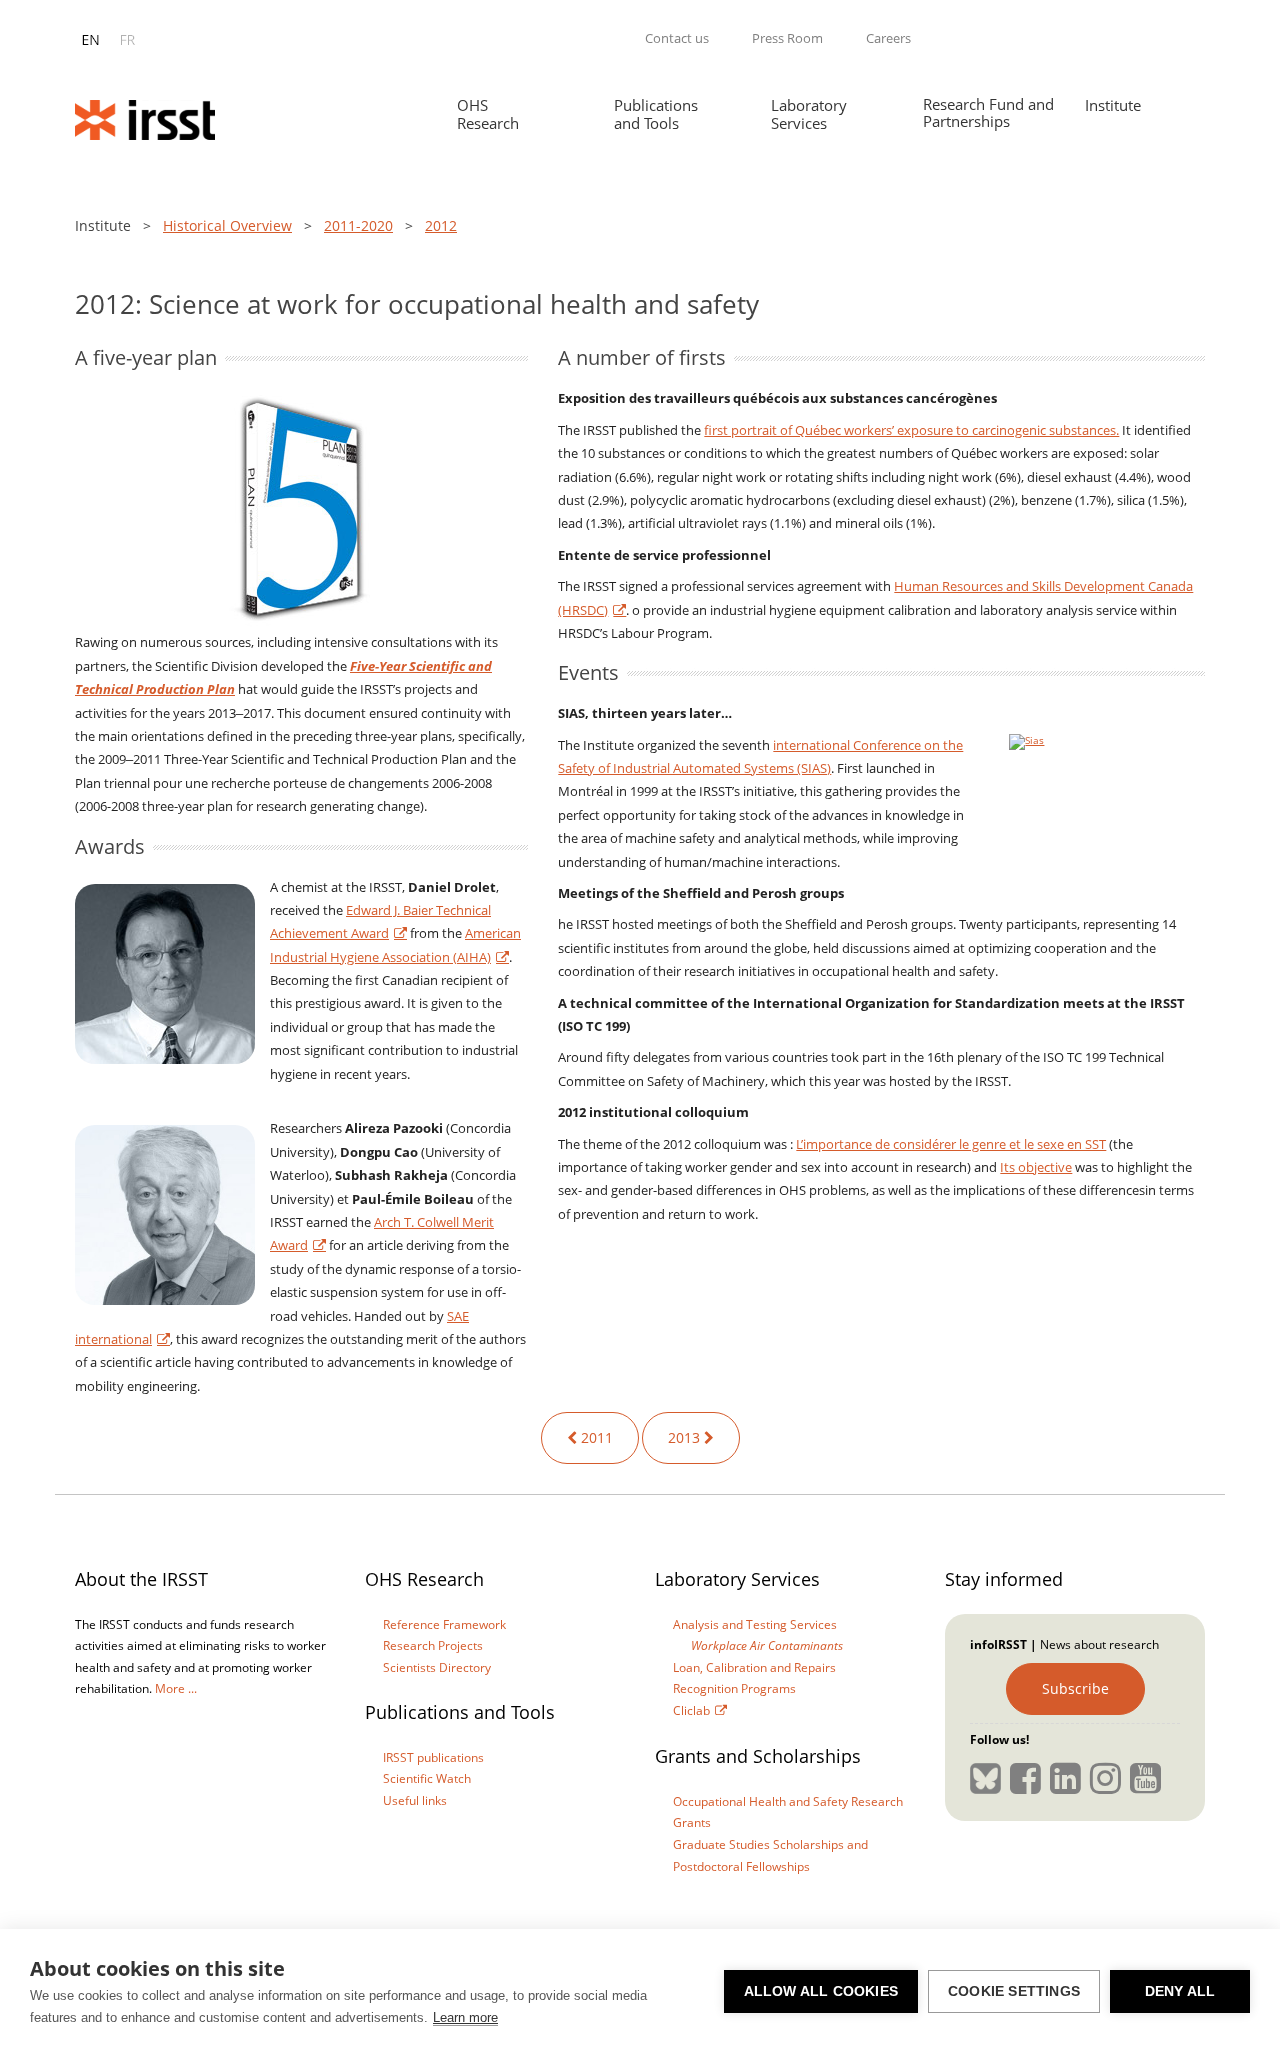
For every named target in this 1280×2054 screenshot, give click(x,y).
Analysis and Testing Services (755, 1624)
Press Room (787, 38)
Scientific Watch (427, 1778)
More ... (176, 1688)
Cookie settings (1014, 1991)
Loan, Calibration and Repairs (754, 1667)
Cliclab (691, 1710)
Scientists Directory (437, 1667)
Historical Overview (227, 225)
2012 (441, 225)
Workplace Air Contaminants (767, 1645)
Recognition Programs (734, 1688)
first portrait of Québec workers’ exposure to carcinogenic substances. (911, 430)
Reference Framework (444, 1624)
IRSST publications (433, 1757)
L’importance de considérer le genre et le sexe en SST (951, 1144)
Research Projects (433, 1645)
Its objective (1036, 1167)
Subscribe (1075, 1688)
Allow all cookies (821, 1991)
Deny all (1180, 1991)
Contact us (677, 38)
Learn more (465, 2017)
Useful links (415, 1800)
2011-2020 (358, 225)
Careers (888, 38)
